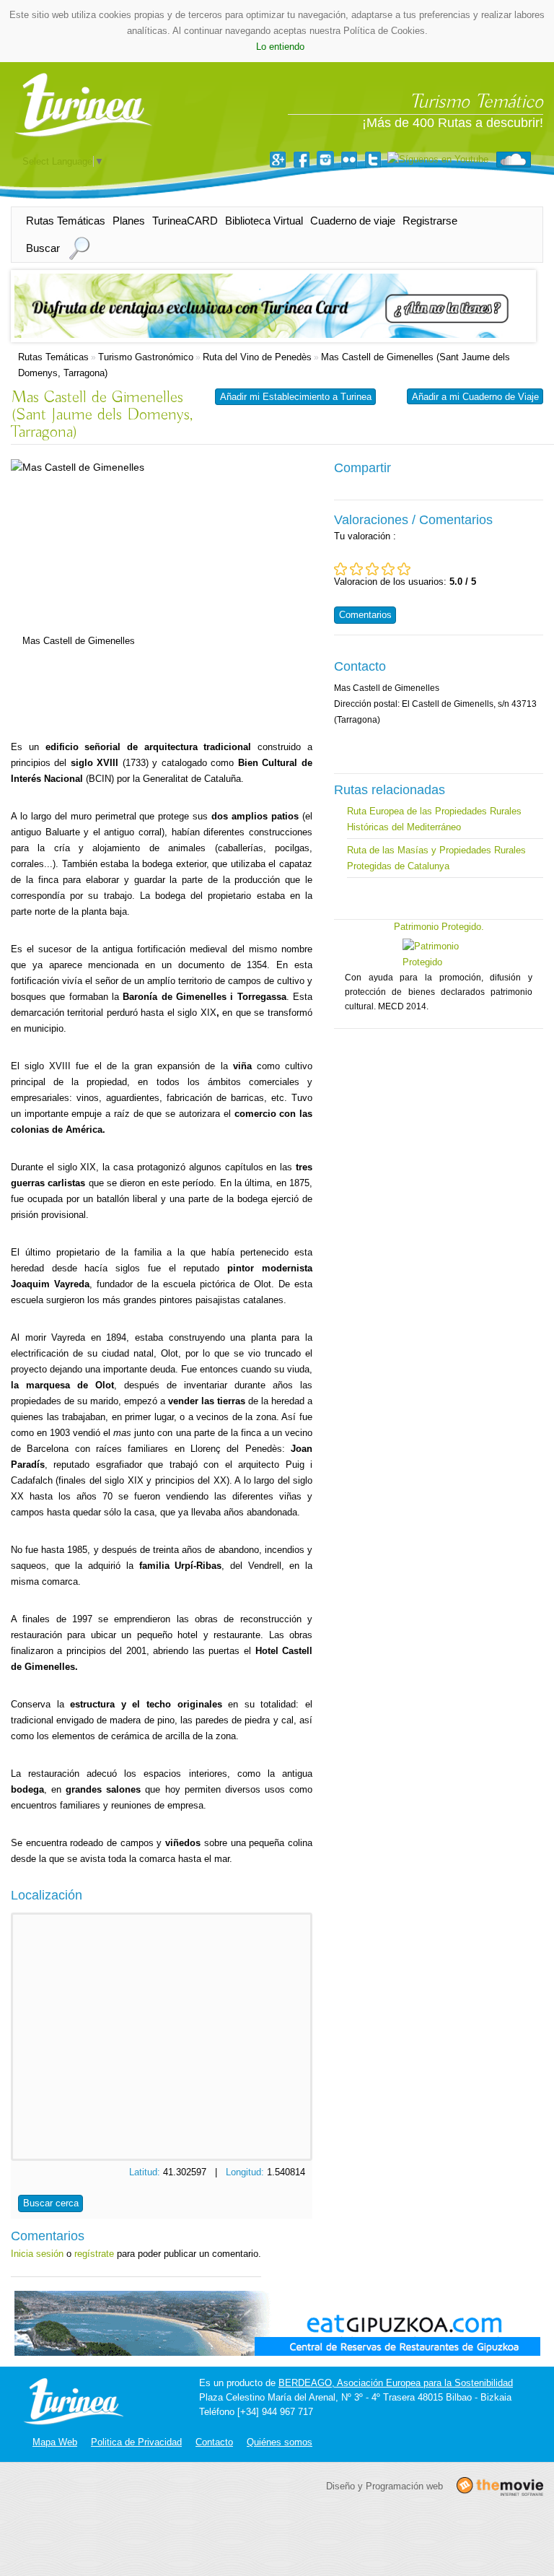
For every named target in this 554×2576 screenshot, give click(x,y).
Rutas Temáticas (66, 221)
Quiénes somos (280, 2442)
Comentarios (365, 615)
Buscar (43, 248)
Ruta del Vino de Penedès (257, 357)
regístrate (94, 2254)
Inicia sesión (37, 2254)
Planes (129, 221)
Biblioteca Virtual (264, 221)
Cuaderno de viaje (353, 221)
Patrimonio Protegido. (439, 927)
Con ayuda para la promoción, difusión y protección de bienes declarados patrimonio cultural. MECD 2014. (439, 992)
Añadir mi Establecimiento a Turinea (296, 397)
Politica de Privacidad (136, 2442)
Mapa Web (55, 2442)
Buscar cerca (51, 2203)
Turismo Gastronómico (146, 357)
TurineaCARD (185, 221)
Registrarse (430, 221)
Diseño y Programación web (384, 2485)
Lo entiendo (280, 47)
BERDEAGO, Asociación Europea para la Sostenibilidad (396, 2383)
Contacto (214, 2442)
